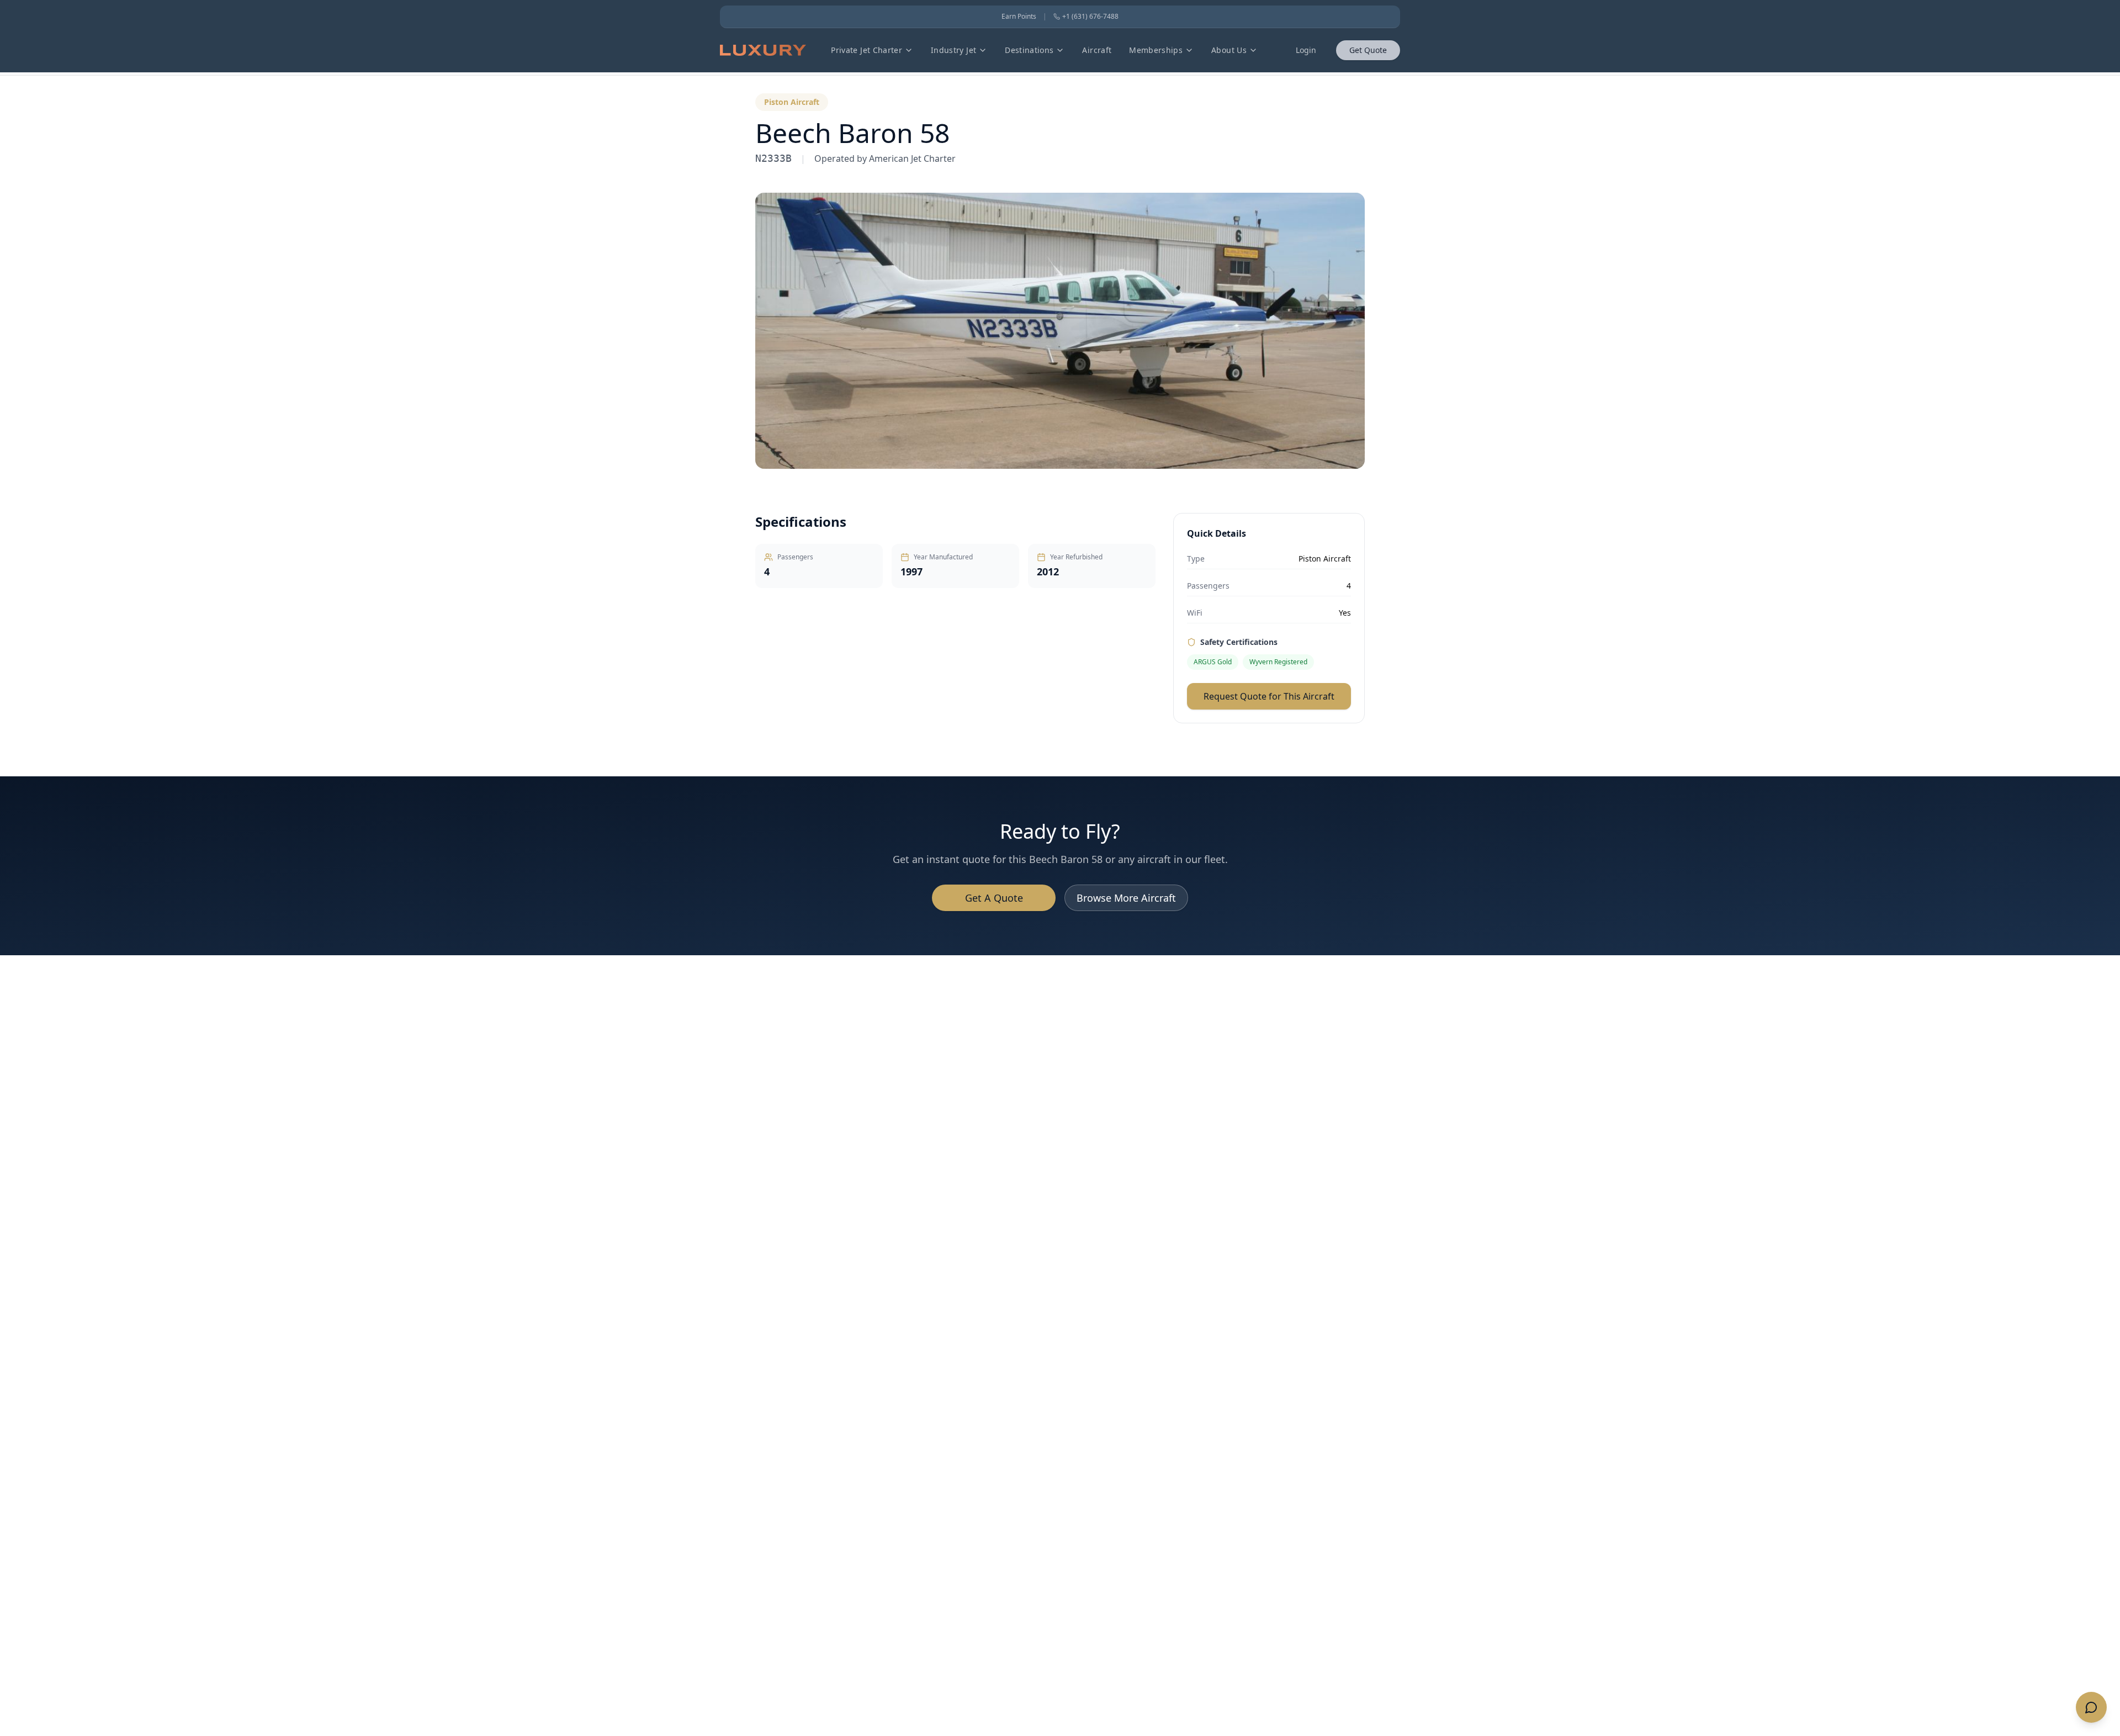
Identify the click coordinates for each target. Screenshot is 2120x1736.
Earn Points (1019, 17)
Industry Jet (953, 50)
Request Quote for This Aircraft (1269, 696)
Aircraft (1097, 50)
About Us (1229, 50)
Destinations (1029, 50)
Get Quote (1368, 50)
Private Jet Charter (866, 50)
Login (1306, 50)
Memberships (1156, 50)
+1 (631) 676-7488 (1090, 17)
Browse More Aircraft (1126, 898)
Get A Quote (994, 898)
